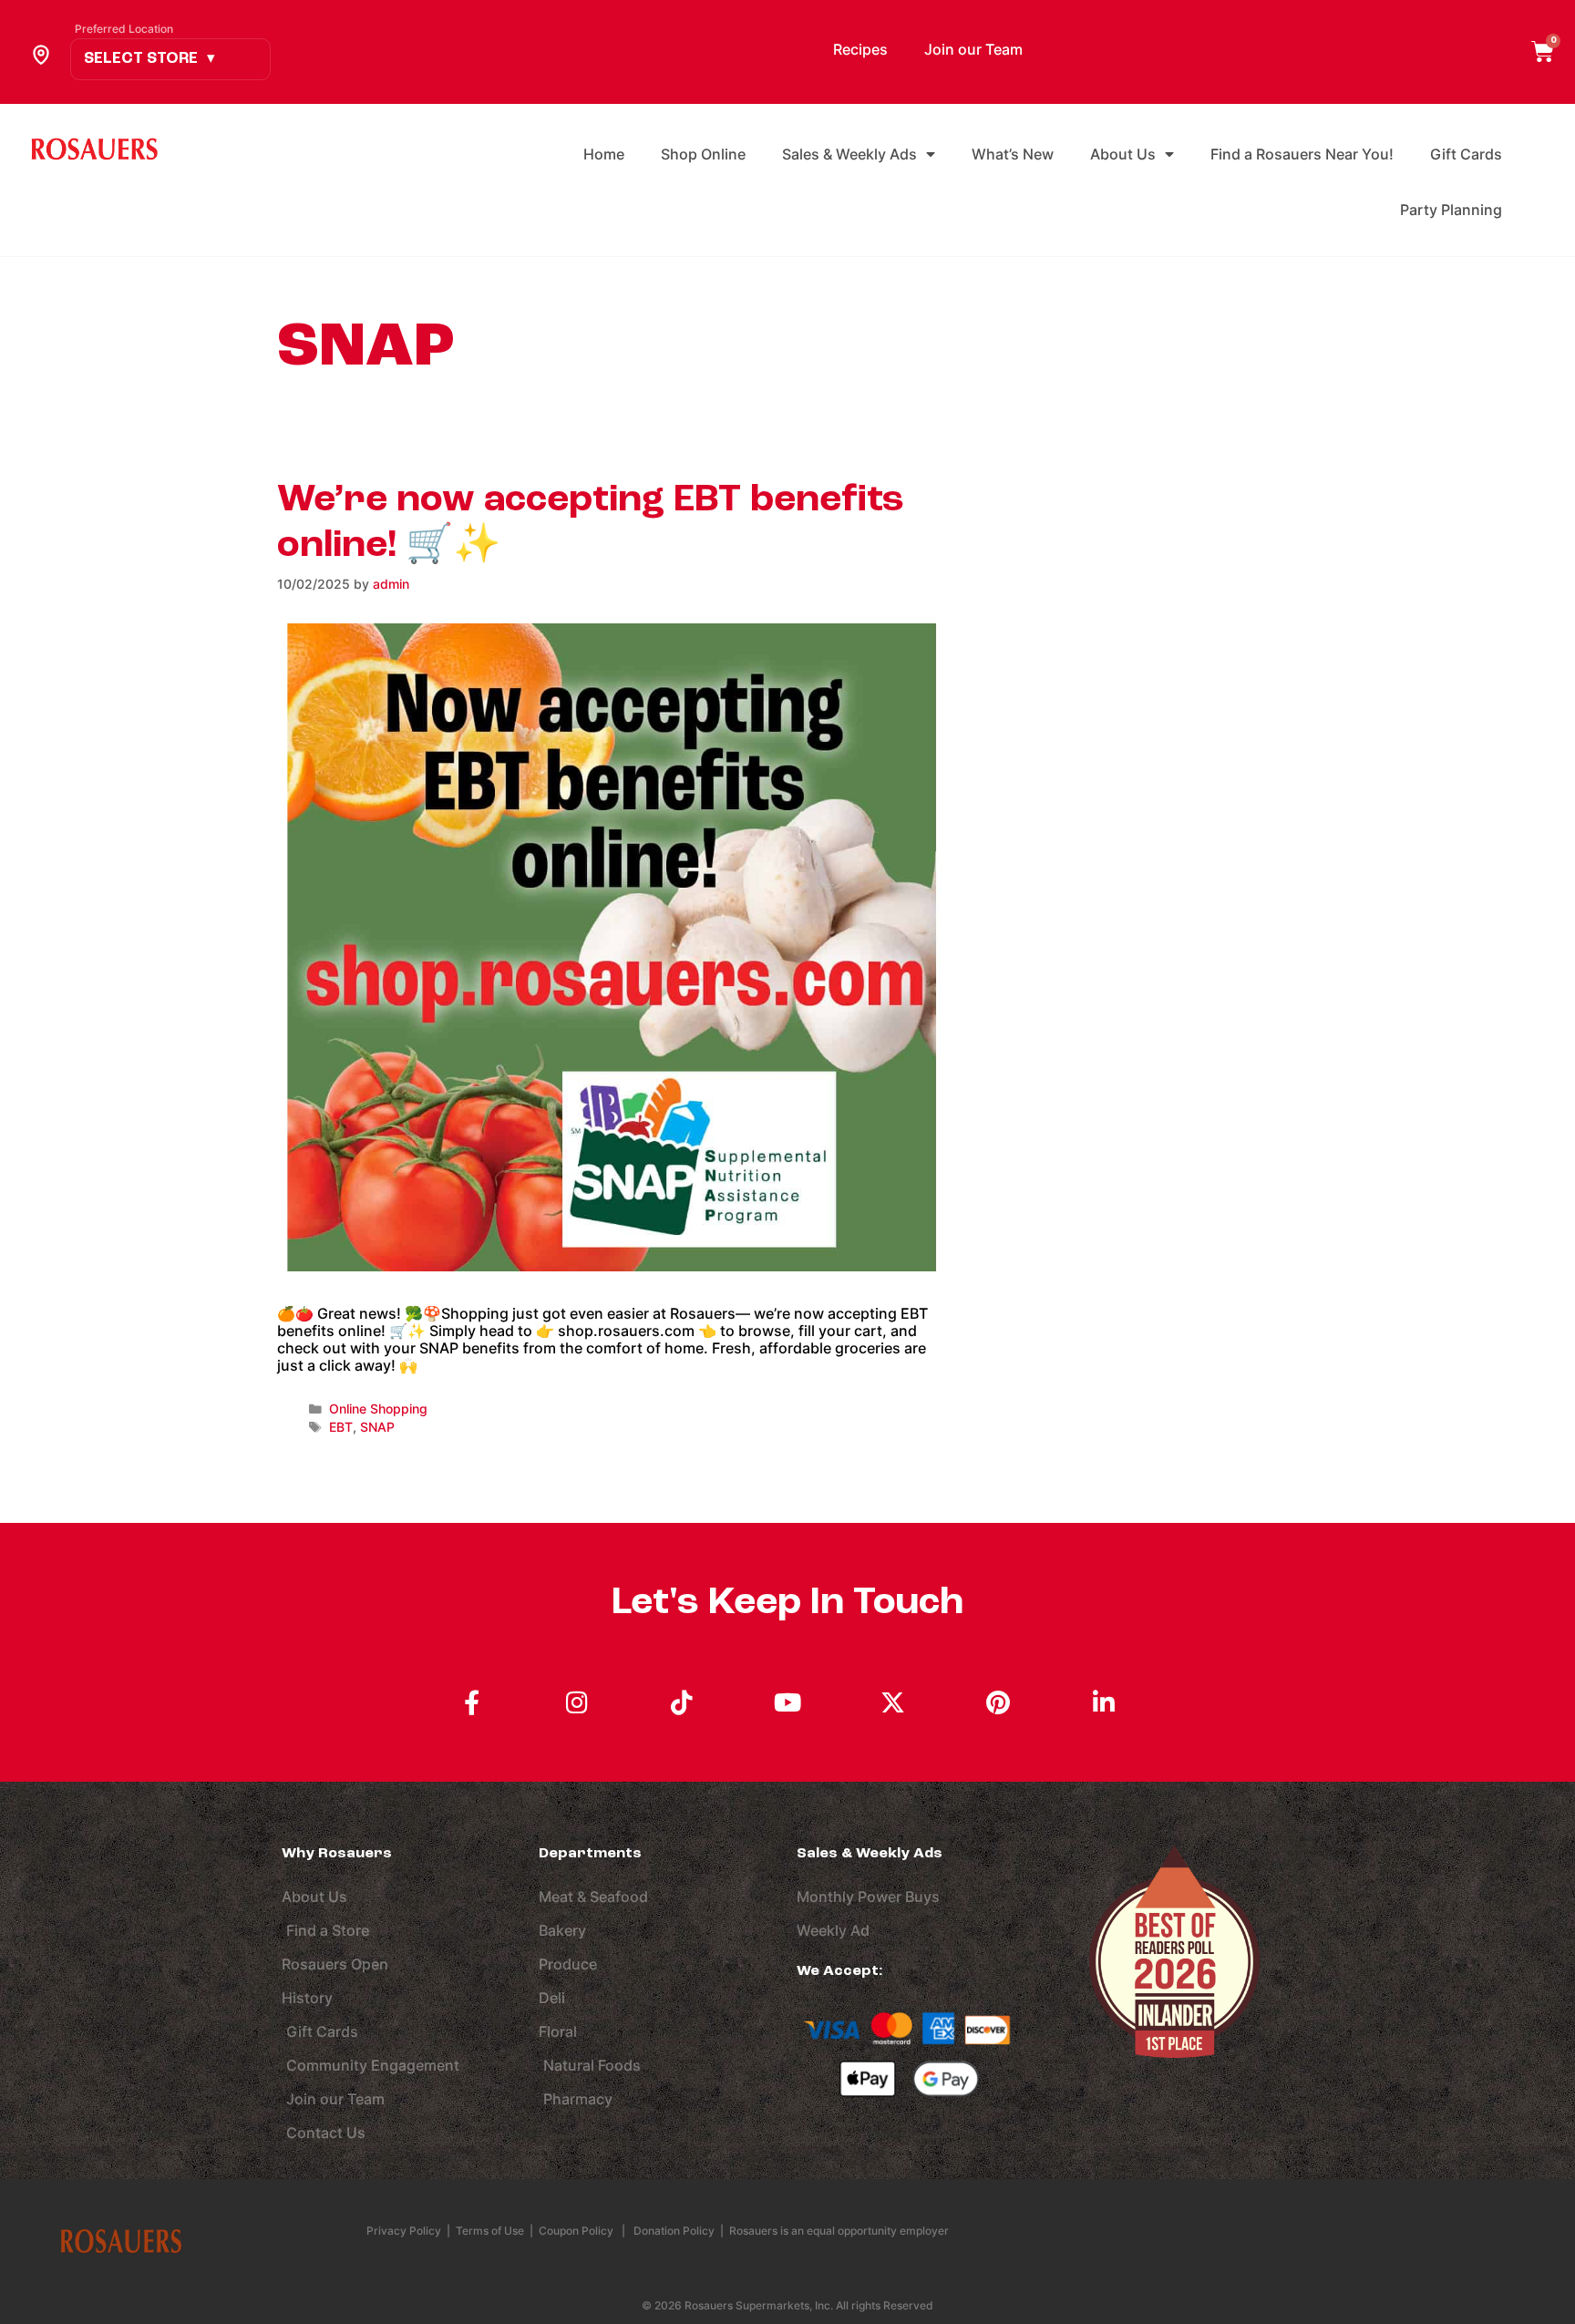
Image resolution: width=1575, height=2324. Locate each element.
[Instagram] (577, 1702)
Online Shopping (378, 1409)
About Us (1123, 154)
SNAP (377, 1427)
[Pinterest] (998, 1702)
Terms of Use (490, 2231)
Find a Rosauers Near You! (1302, 154)
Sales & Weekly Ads (849, 154)
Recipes (860, 49)
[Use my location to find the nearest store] (41, 54)
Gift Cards (1466, 154)
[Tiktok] (683, 1702)
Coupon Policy (576, 2231)
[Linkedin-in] (1104, 1702)
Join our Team (973, 49)
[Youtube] (787, 1702)
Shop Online (703, 154)
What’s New (1013, 154)
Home (604, 154)
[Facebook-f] (471, 1702)
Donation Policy (674, 2231)
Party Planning (1451, 210)
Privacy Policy (405, 2231)
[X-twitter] (893, 1702)
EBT (341, 1427)
